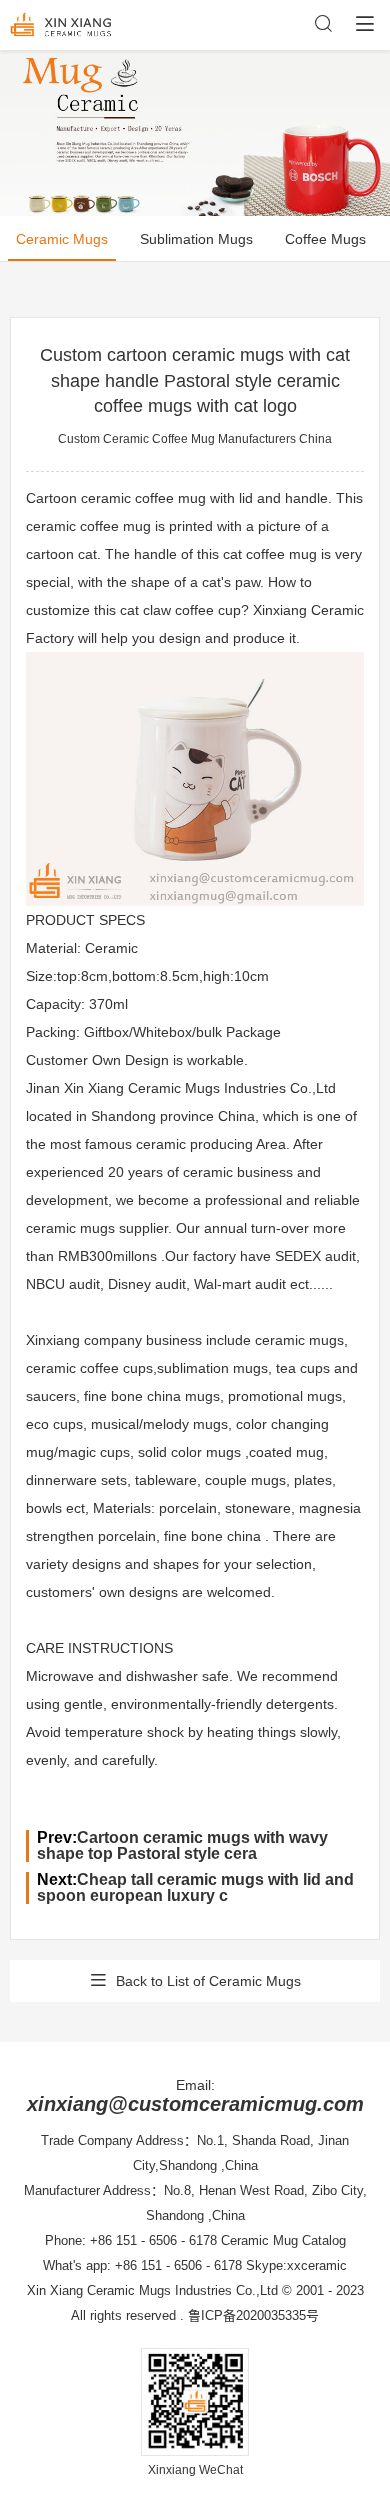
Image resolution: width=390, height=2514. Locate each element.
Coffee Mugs (325, 239)
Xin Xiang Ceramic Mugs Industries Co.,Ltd (152, 2290)
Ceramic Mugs (62, 239)
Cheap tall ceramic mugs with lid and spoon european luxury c (195, 1887)
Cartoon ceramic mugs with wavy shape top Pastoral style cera (182, 1845)
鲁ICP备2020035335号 (253, 2315)
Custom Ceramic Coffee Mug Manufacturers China (195, 439)
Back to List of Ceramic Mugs (208, 1981)
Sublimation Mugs (196, 239)
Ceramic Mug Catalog (283, 2240)
